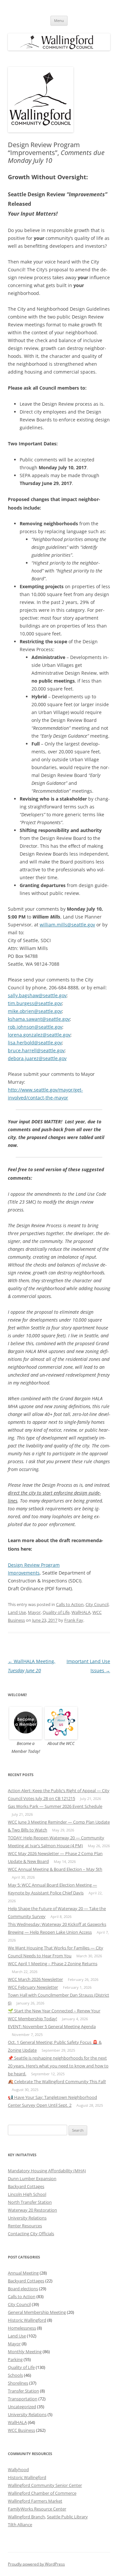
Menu (59, 20)
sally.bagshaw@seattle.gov (37, 995)
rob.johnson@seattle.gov (35, 1027)
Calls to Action (70, 1604)
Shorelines (18, 2383)
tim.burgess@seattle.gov (35, 1003)
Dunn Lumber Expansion (32, 2179)
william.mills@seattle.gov (67, 925)
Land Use (17, 1612)
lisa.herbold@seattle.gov (35, 1043)
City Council (97, 1604)
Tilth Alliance (20, 2525)
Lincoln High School (27, 2194)
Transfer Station (23, 2391)
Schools (15, 2375)
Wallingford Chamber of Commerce (42, 2493)
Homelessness (22, 2328)
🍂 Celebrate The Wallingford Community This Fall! (57, 2082)
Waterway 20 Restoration (32, 2210)
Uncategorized (22, 2407)
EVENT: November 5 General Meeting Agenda (52, 2026)
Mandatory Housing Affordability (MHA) (47, 2171)
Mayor (34, 1612)
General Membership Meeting (37, 2312)
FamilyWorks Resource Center (37, 2509)
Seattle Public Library (67, 2517)
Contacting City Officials (31, 2234)
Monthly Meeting (25, 2352)
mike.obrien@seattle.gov (35, 1011)
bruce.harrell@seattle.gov (36, 1050)
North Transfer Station (30, 2202)
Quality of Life (56, 1612)
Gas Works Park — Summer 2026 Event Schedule (55, 1806)
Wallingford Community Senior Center (45, 2485)
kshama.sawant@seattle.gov (39, 1019)
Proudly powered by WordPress (36, 2564)
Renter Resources (25, 2226)
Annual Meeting (23, 2273)
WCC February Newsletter (33, 1987)
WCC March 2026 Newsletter (35, 1979)
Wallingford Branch (26, 2517)
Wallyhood (18, 2469)
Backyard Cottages (26, 2186)
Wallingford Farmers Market (35, 2501)
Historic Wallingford (27, 2320)
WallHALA (81, 1612)
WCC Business (21, 2430)
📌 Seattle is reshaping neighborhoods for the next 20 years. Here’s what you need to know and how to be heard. (58, 2066)
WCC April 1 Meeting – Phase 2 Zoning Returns (53, 1964)
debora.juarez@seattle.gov (37, 1058)
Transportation (23, 2399)
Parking (15, 2359)
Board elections (23, 2289)
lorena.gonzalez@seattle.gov (39, 1035)
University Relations (27, 2218)
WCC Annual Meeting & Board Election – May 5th (55, 1869)
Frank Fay (74, 1620)
